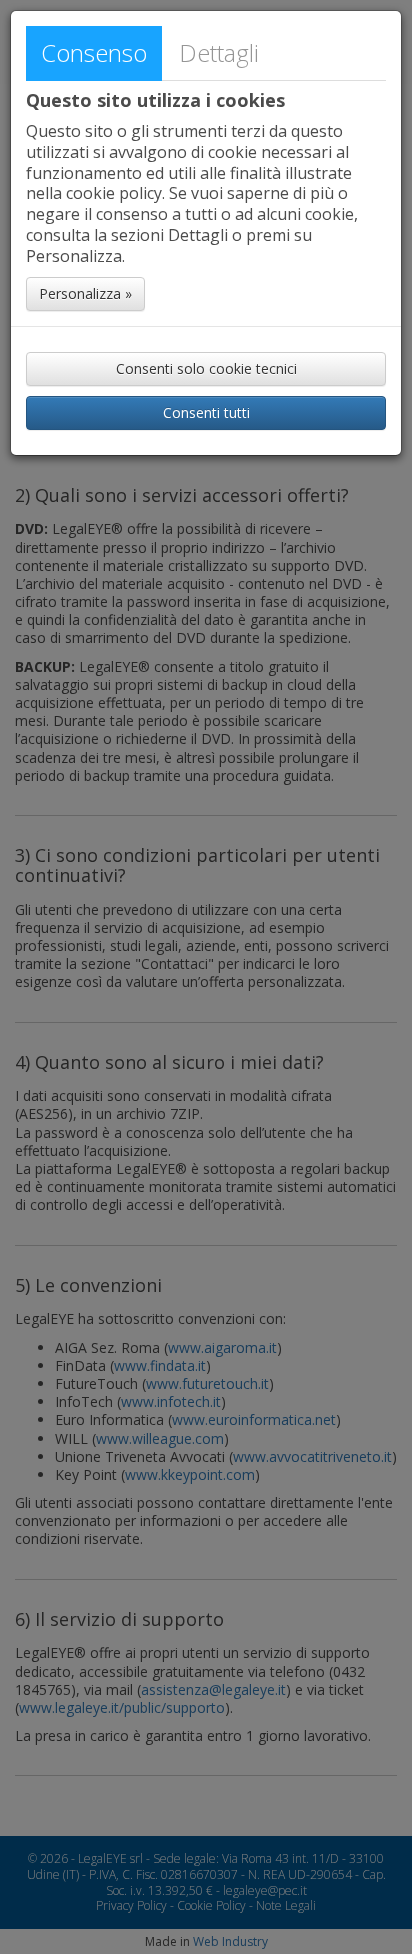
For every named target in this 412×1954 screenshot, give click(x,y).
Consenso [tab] (94, 52)
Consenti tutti (206, 412)
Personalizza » (85, 293)
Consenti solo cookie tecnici (206, 368)
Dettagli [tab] (219, 52)
